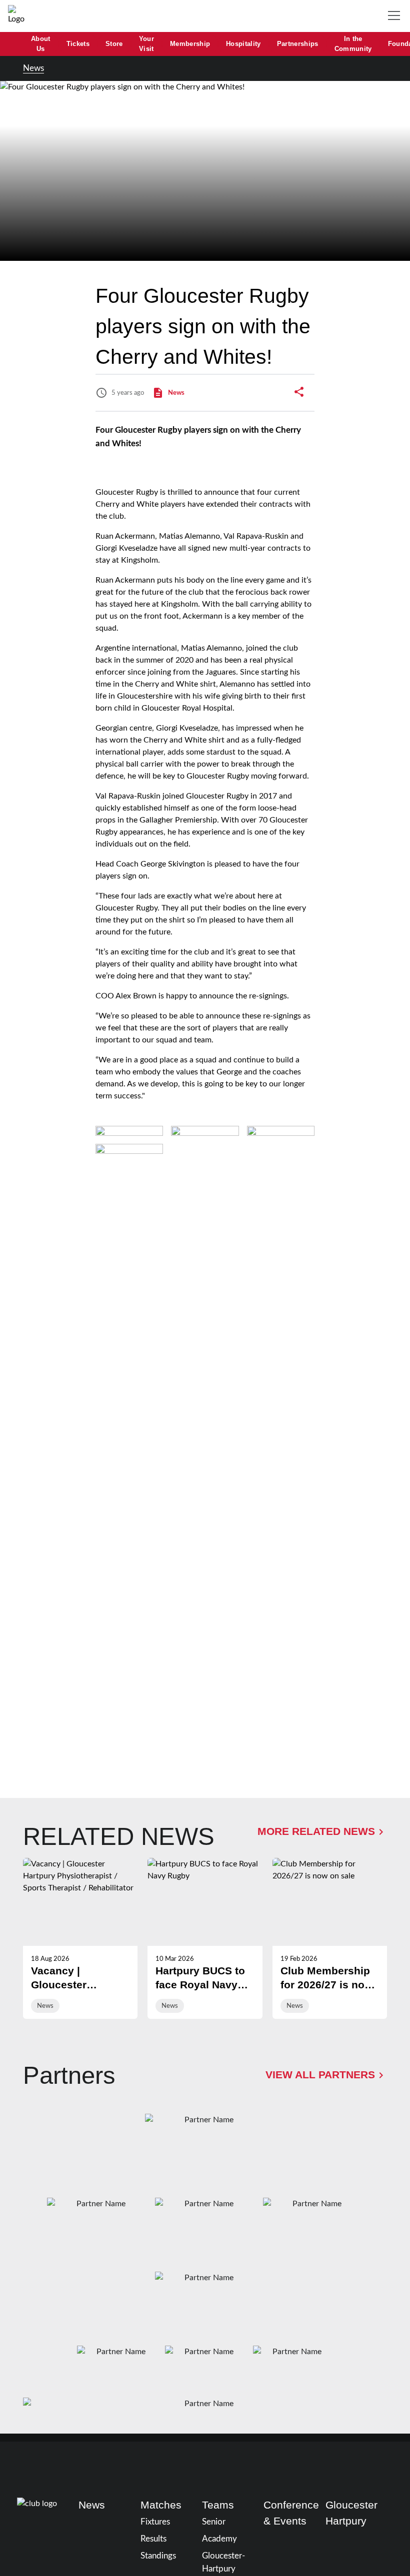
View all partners (320, 2075)
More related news (316, 1831)
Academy (219, 2539)
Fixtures (155, 2522)
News (33, 68)
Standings (158, 2556)
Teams (218, 2505)
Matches (161, 2505)
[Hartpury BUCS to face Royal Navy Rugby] (205, 1938)
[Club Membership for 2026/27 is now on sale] (330, 1938)
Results (153, 2539)
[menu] (396, 16)
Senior (214, 2522)
